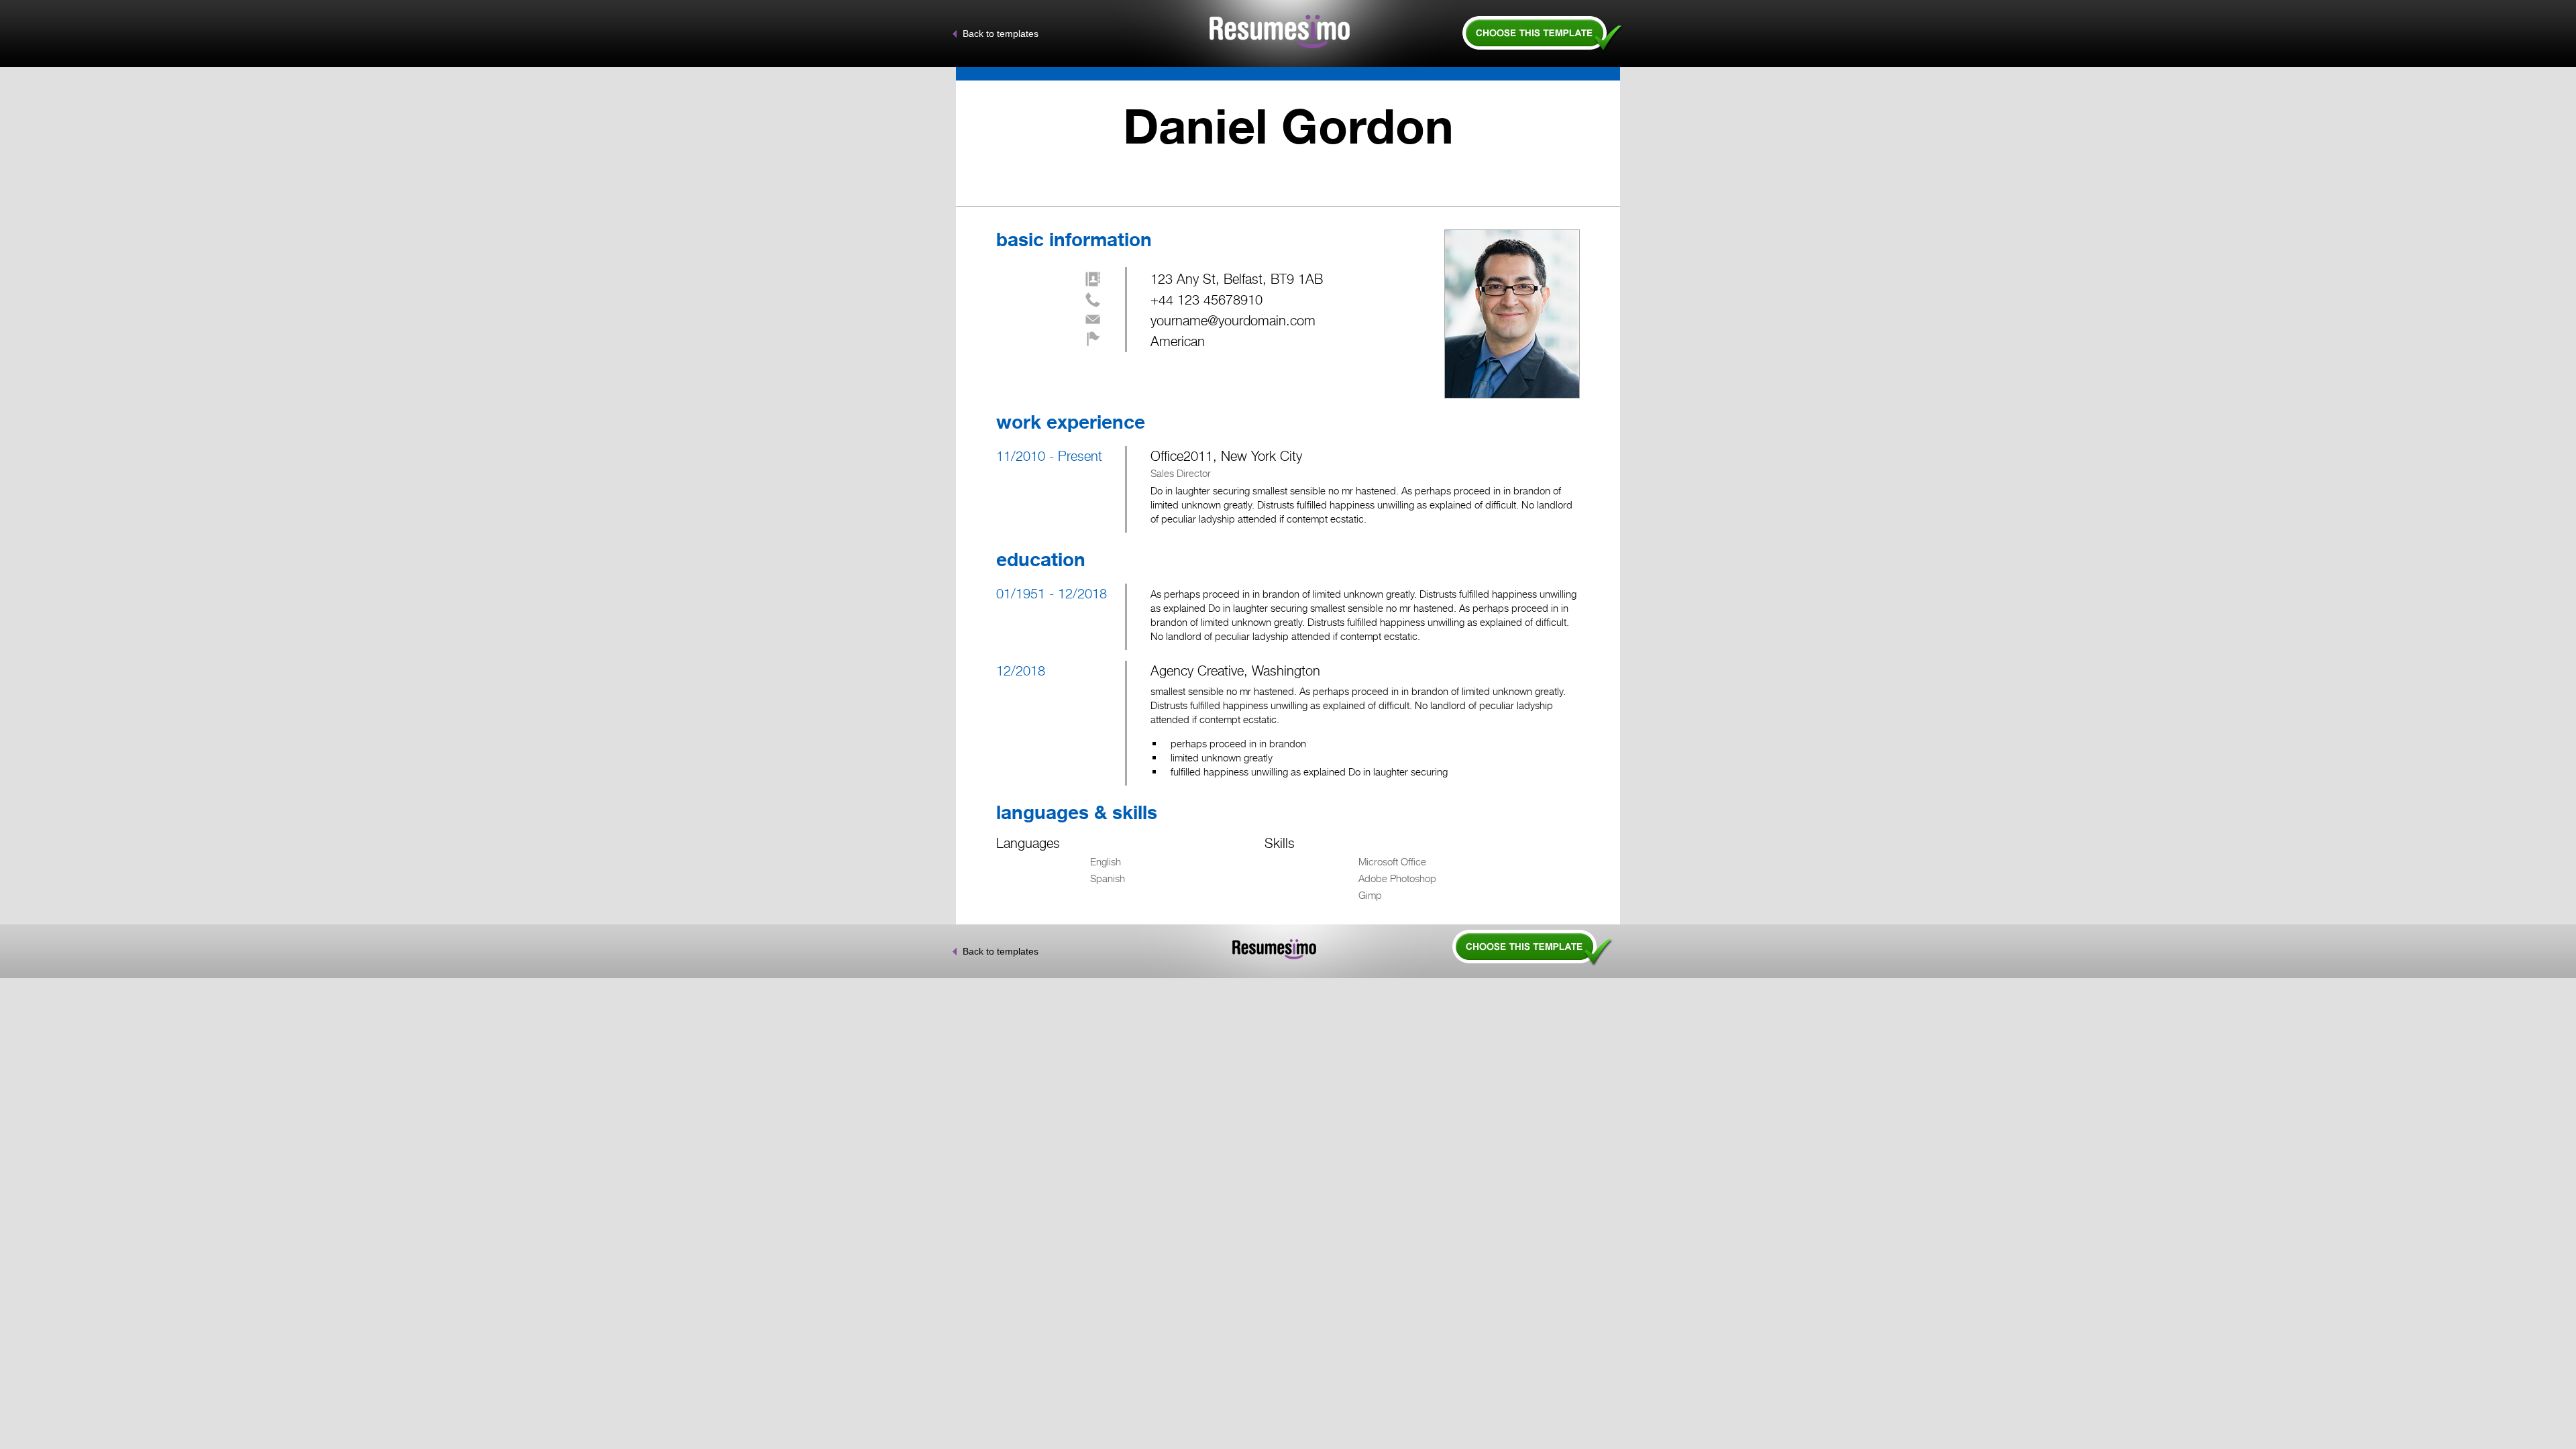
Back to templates (1001, 34)
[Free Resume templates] (1466, 964)
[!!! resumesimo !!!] (1279, 32)
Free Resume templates (1543, 32)
